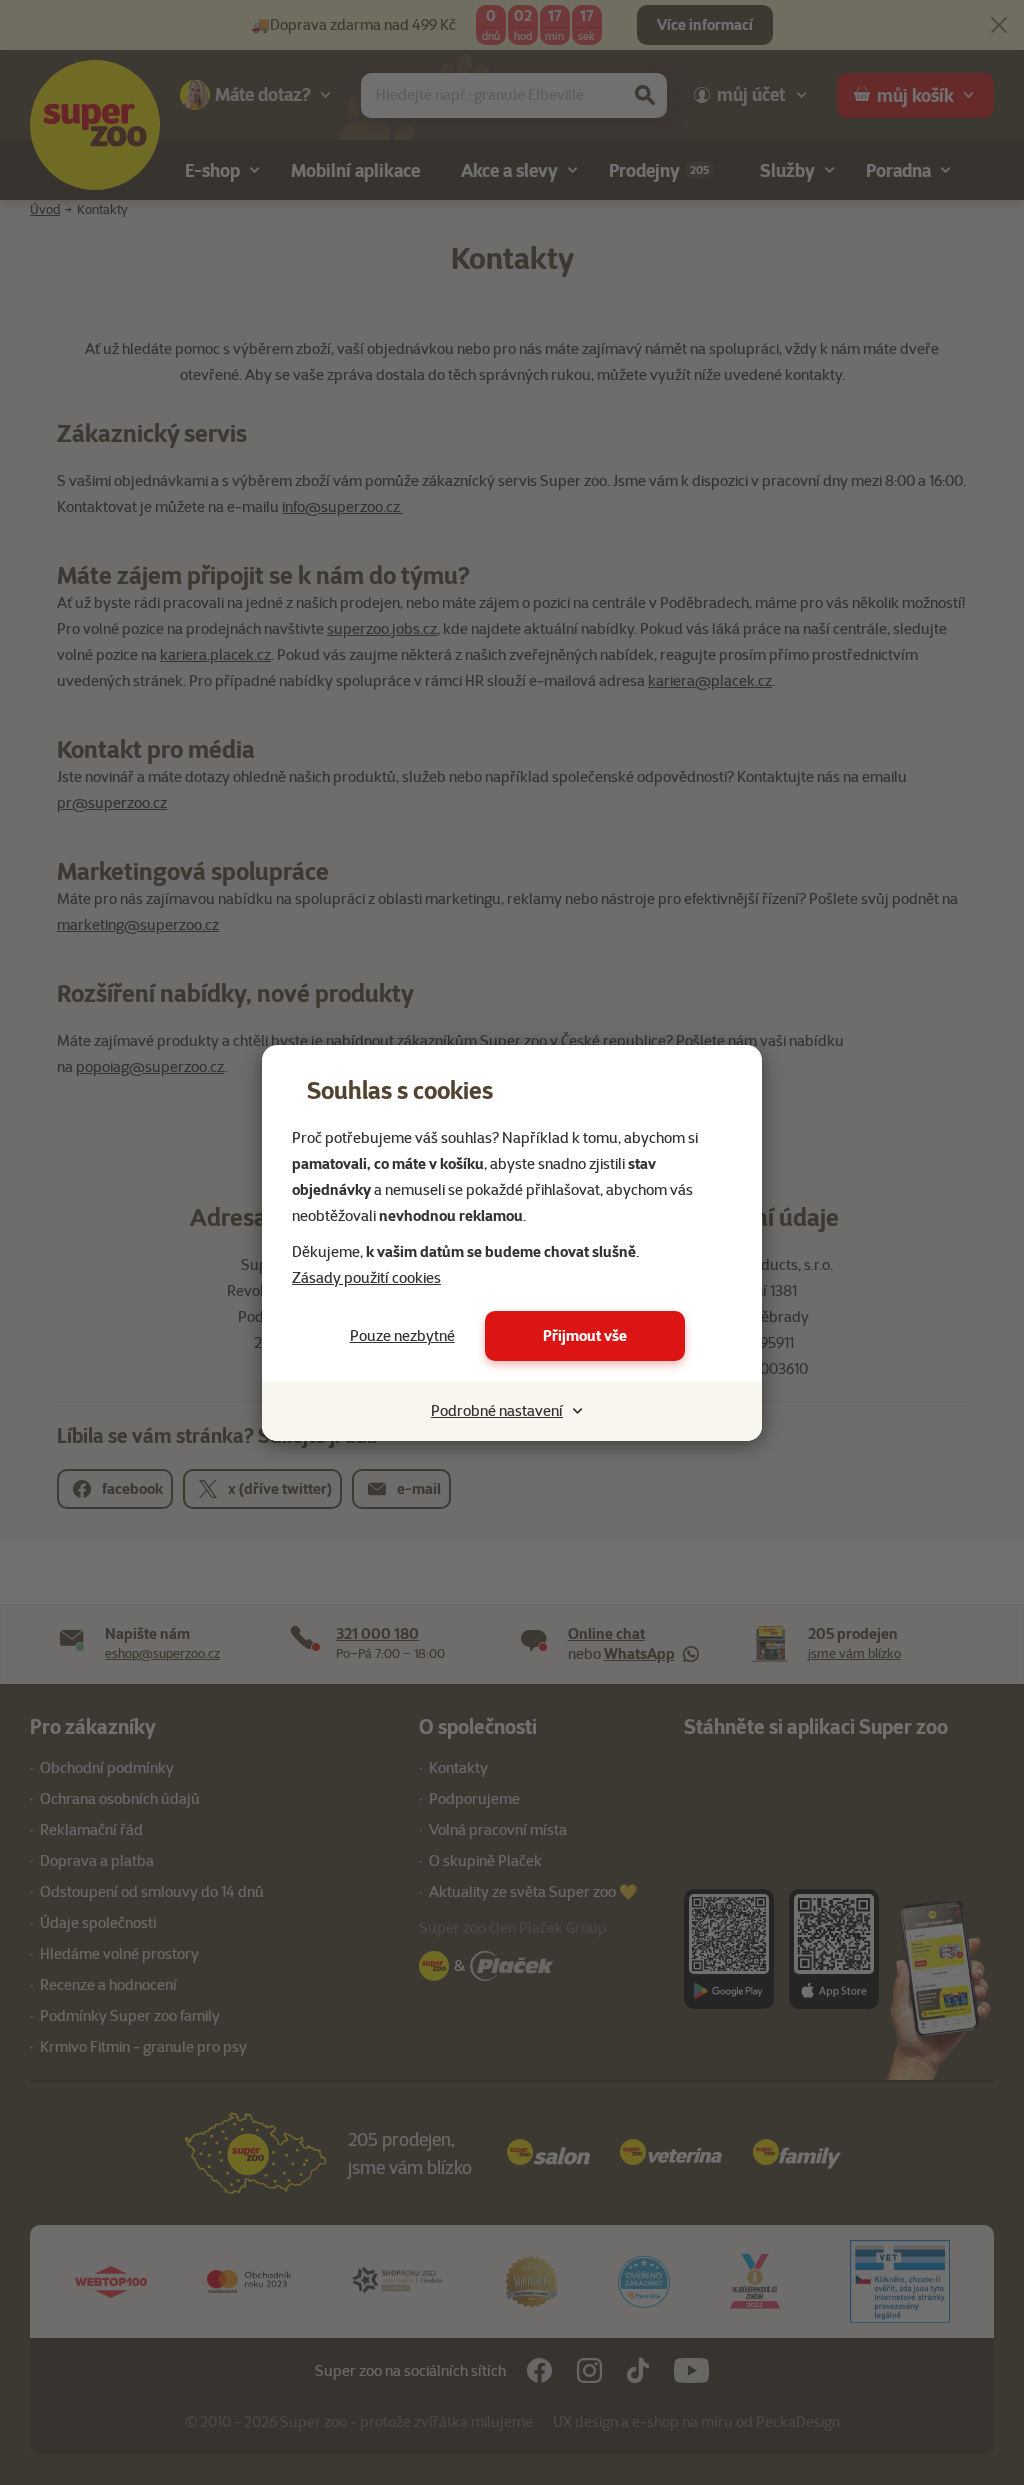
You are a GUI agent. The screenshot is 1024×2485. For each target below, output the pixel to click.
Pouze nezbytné (402, 1336)
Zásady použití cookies (366, 1278)
